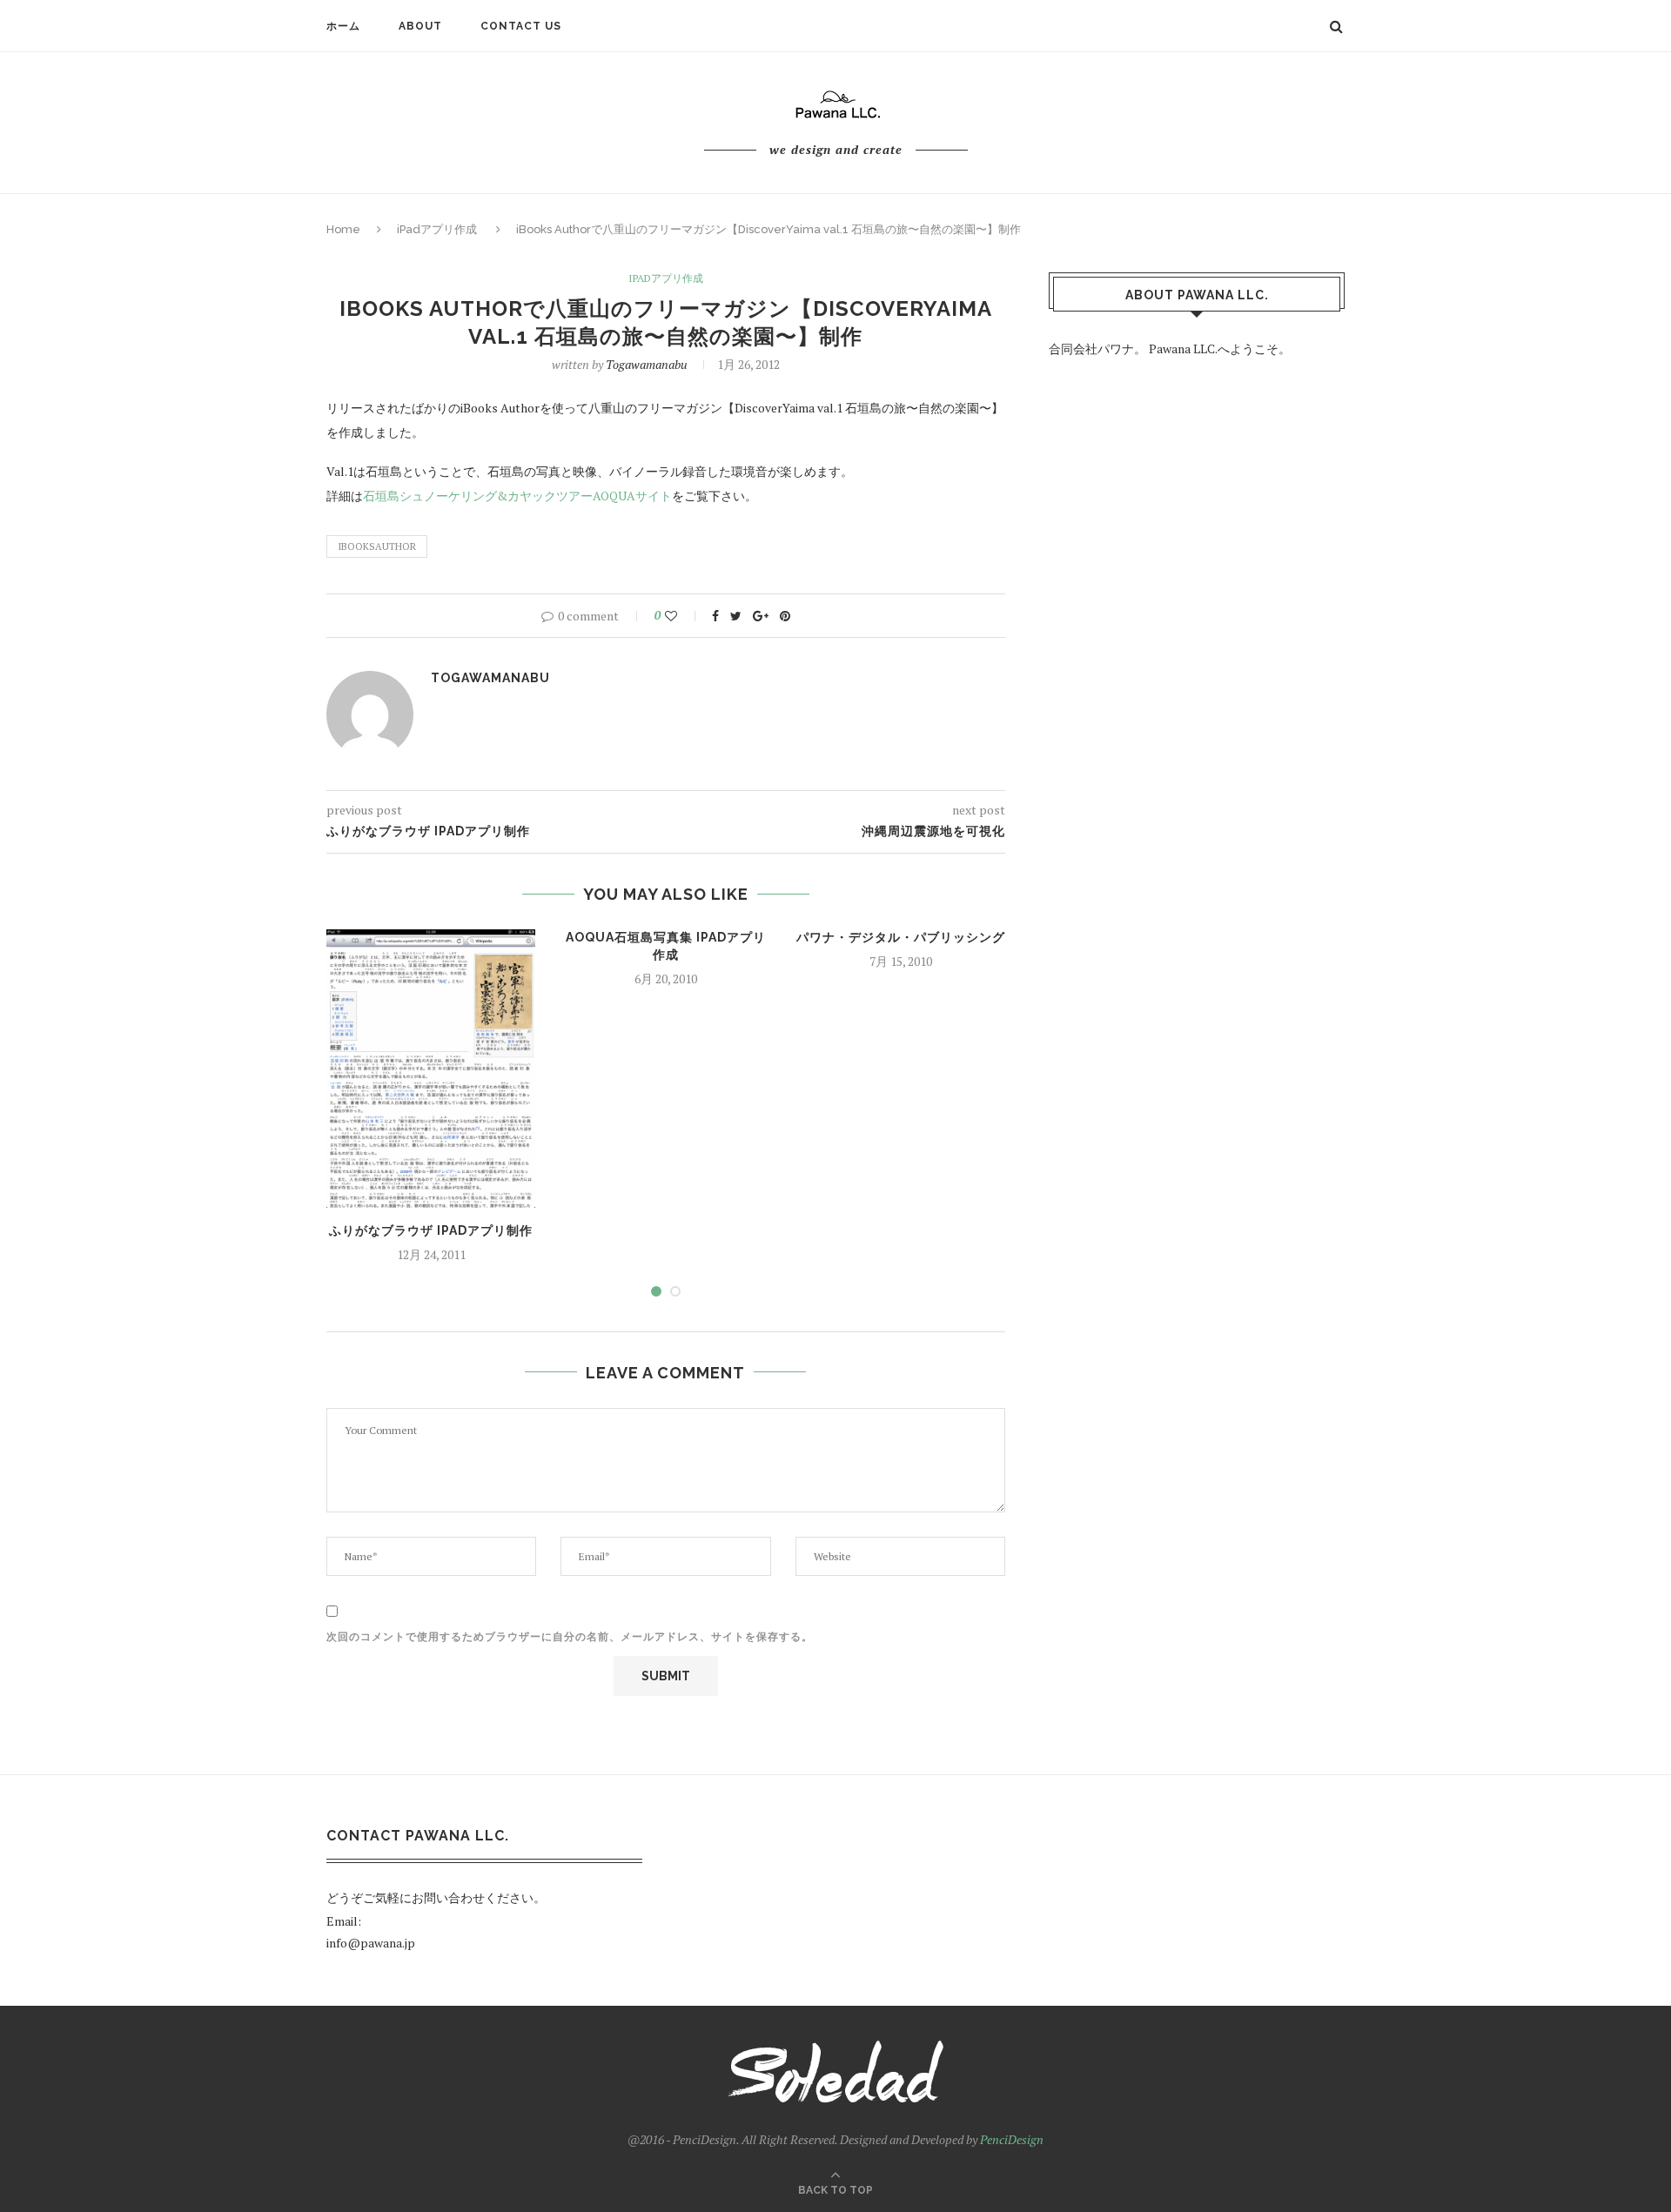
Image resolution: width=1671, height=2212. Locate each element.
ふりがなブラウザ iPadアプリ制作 (431, 1230)
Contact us (521, 26)
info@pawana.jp (371, 1943)
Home (343, 229)
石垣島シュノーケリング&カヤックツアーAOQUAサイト (517, 496)
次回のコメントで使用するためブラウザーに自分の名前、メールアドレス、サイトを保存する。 (570, 1637)
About (420, 26)
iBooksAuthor (377, 546)
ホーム (343, 26)
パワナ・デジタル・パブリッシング (901, 937)
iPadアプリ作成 (437, 229)
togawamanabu (647, 364)
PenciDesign (1012, 2139)
